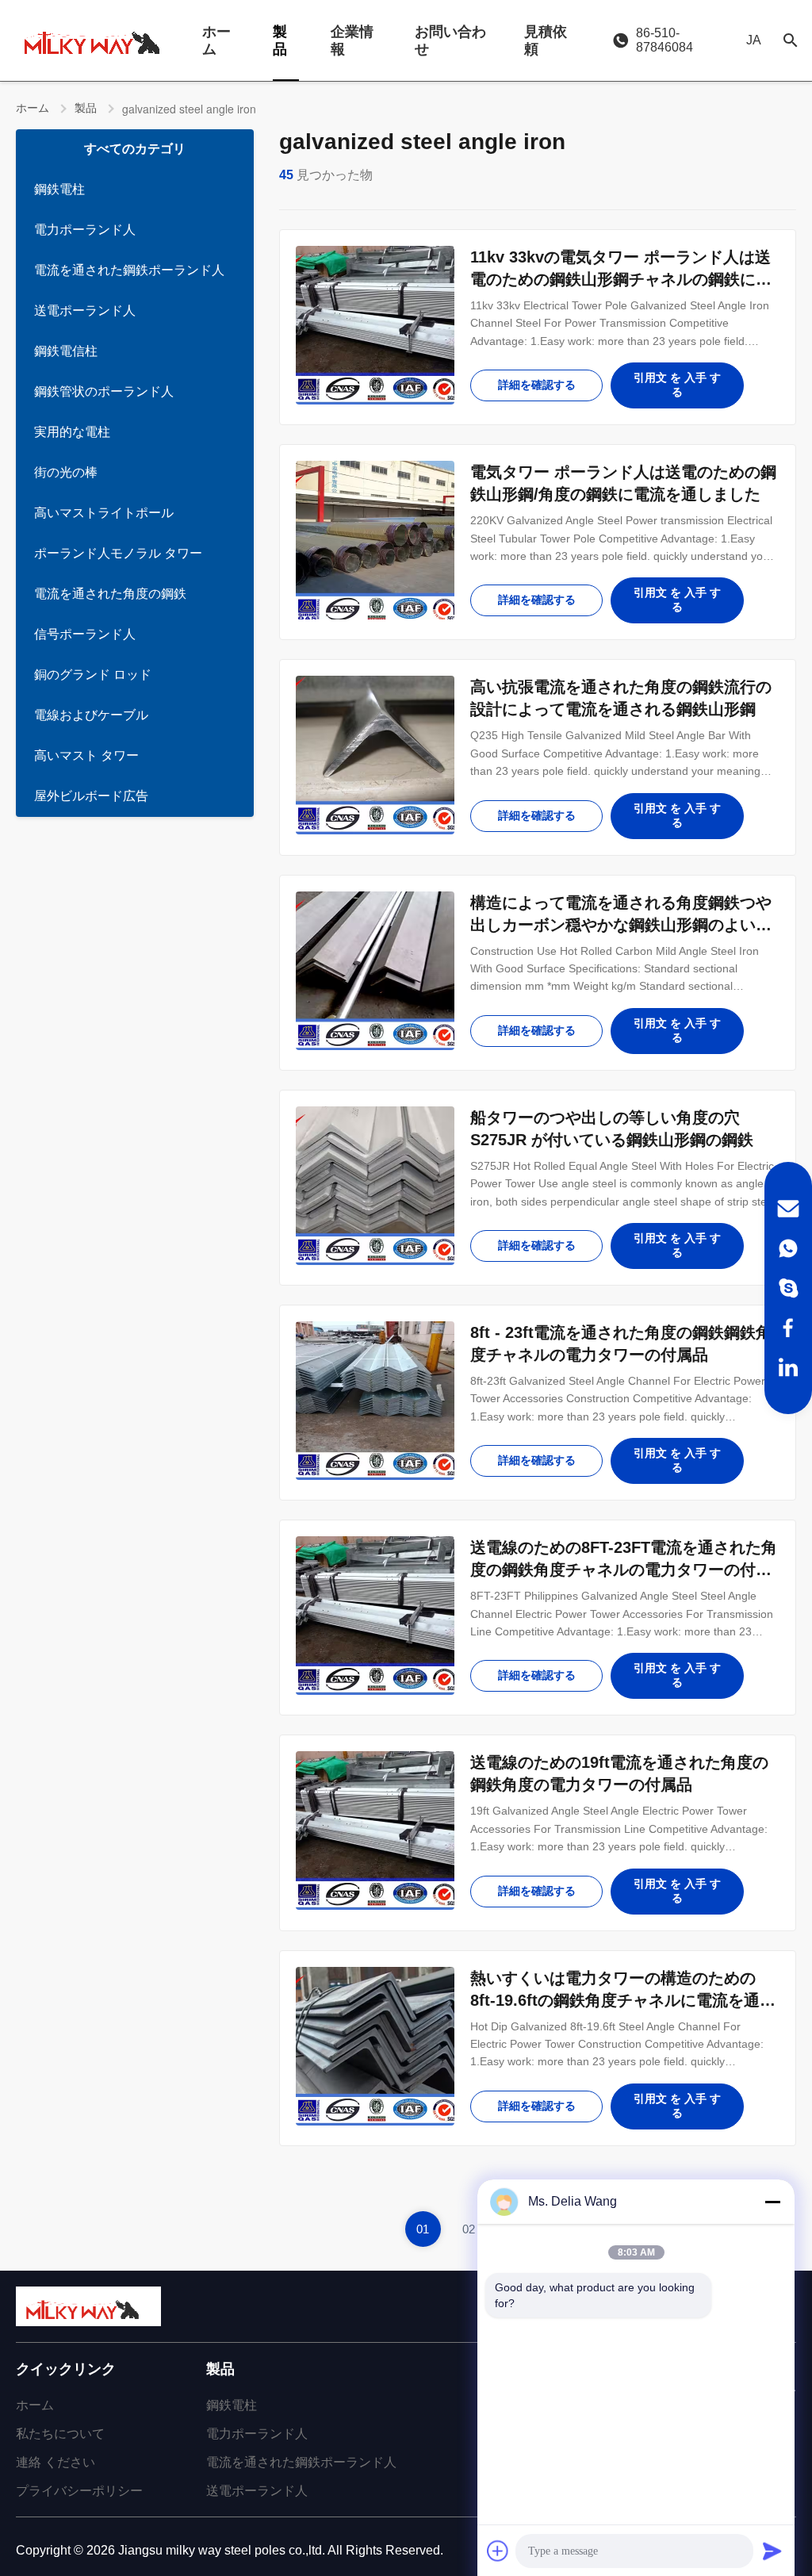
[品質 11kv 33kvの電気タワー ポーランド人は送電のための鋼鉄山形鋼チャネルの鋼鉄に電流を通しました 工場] (375, 325)
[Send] (772, 2551)
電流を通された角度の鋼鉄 (110, 594)
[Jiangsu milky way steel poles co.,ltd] (99, 40)
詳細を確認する (537, 385)
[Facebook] (788, 1328)
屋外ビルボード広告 (91, 796)
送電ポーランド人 (85, 310)
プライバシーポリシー (79, 2491)
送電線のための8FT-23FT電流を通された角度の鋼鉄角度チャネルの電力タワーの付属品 (624, 1570)
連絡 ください (56, 2462)
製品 (280, 40)
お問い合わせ (450, 40)
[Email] (788, 1209)
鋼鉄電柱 (59, 189)
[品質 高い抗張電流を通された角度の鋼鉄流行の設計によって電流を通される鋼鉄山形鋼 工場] (375, 755)
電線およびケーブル (91, 715)
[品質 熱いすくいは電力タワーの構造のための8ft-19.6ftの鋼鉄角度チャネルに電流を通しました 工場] (375, 2046)
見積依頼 (546, 40)
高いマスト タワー (86, 755)
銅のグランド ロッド (93, 675)
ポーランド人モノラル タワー (118, 553)
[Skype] (788, 1288)
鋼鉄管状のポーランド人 (104, 391)
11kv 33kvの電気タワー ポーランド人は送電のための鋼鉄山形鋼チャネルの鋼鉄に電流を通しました (621, 279)
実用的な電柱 (72, 432)
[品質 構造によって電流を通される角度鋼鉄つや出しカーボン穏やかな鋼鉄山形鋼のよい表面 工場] (375, 971)
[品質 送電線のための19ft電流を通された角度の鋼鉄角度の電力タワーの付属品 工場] (375, 1830)
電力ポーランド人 (85, 230)
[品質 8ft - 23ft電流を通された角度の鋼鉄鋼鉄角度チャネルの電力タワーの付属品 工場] (375, 1401)
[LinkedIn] (788, 1367)
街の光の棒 (66, 472)
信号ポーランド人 (85, 634)
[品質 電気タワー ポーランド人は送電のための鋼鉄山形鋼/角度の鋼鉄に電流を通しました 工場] (375, 540)
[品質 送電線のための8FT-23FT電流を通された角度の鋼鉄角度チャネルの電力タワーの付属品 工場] (375, 1616)
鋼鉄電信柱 (66, 351)
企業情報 (352, 40)
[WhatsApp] (788, 1248)
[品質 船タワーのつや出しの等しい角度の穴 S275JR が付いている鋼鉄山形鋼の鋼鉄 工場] (375, 1186)
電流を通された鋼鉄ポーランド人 (129, 270)
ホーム (216, 40)
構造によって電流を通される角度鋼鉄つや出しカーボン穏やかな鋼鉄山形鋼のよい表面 (621, 925)
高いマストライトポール (104, 513)
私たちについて (60, 2434)
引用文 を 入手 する (677, 385)
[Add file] (498, 2551)
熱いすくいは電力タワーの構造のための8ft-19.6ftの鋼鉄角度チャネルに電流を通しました (623, 2000)
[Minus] (772, 2202)
